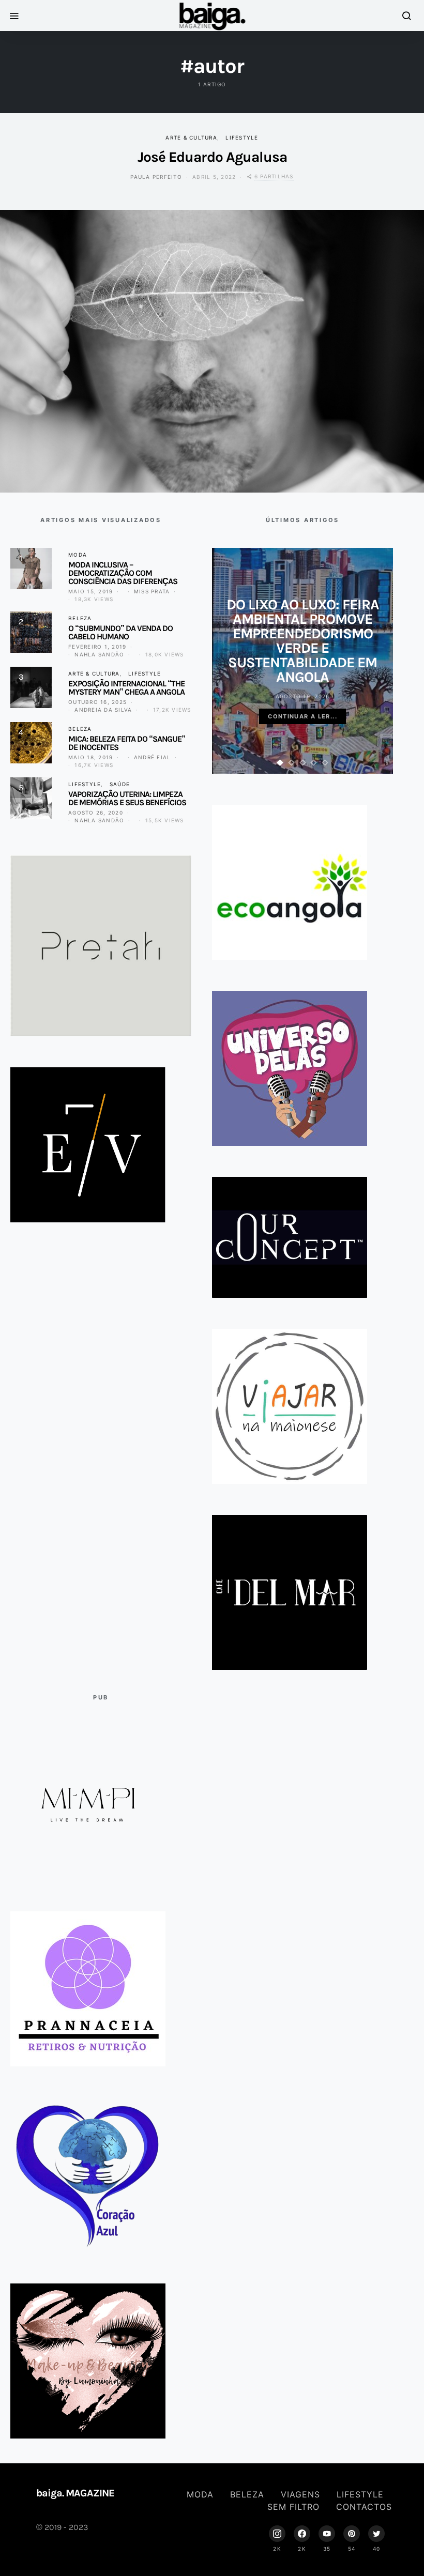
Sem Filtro (293, 2507)
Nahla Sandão (99, 654)
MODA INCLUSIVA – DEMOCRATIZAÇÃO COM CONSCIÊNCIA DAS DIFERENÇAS (123, 573)
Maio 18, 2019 (90, 757)
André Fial (153, 757)
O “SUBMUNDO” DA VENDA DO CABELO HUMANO (120, 632)
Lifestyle (242, 137)
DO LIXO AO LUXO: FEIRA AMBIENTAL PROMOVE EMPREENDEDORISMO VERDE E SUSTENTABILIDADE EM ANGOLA (303, 641)
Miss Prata (152, 591)
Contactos (364, 2507)
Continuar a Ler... (302, 716)
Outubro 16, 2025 (97, 702)
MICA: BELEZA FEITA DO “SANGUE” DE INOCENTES (127, 743)
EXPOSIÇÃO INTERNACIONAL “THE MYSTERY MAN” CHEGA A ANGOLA (126, 688)
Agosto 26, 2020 (96, 812)
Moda (78, 555)
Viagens (300, 2494)
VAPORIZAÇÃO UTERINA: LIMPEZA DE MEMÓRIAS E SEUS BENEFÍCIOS (127, 798)
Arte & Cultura (191, 137)
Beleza (80, 618)
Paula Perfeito (156, 177)
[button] (280, 763)
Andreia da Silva (103, 710)
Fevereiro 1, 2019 (97, 647)
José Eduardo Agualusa (212, 157)
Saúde (120, 784)
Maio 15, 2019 (90, 591)
